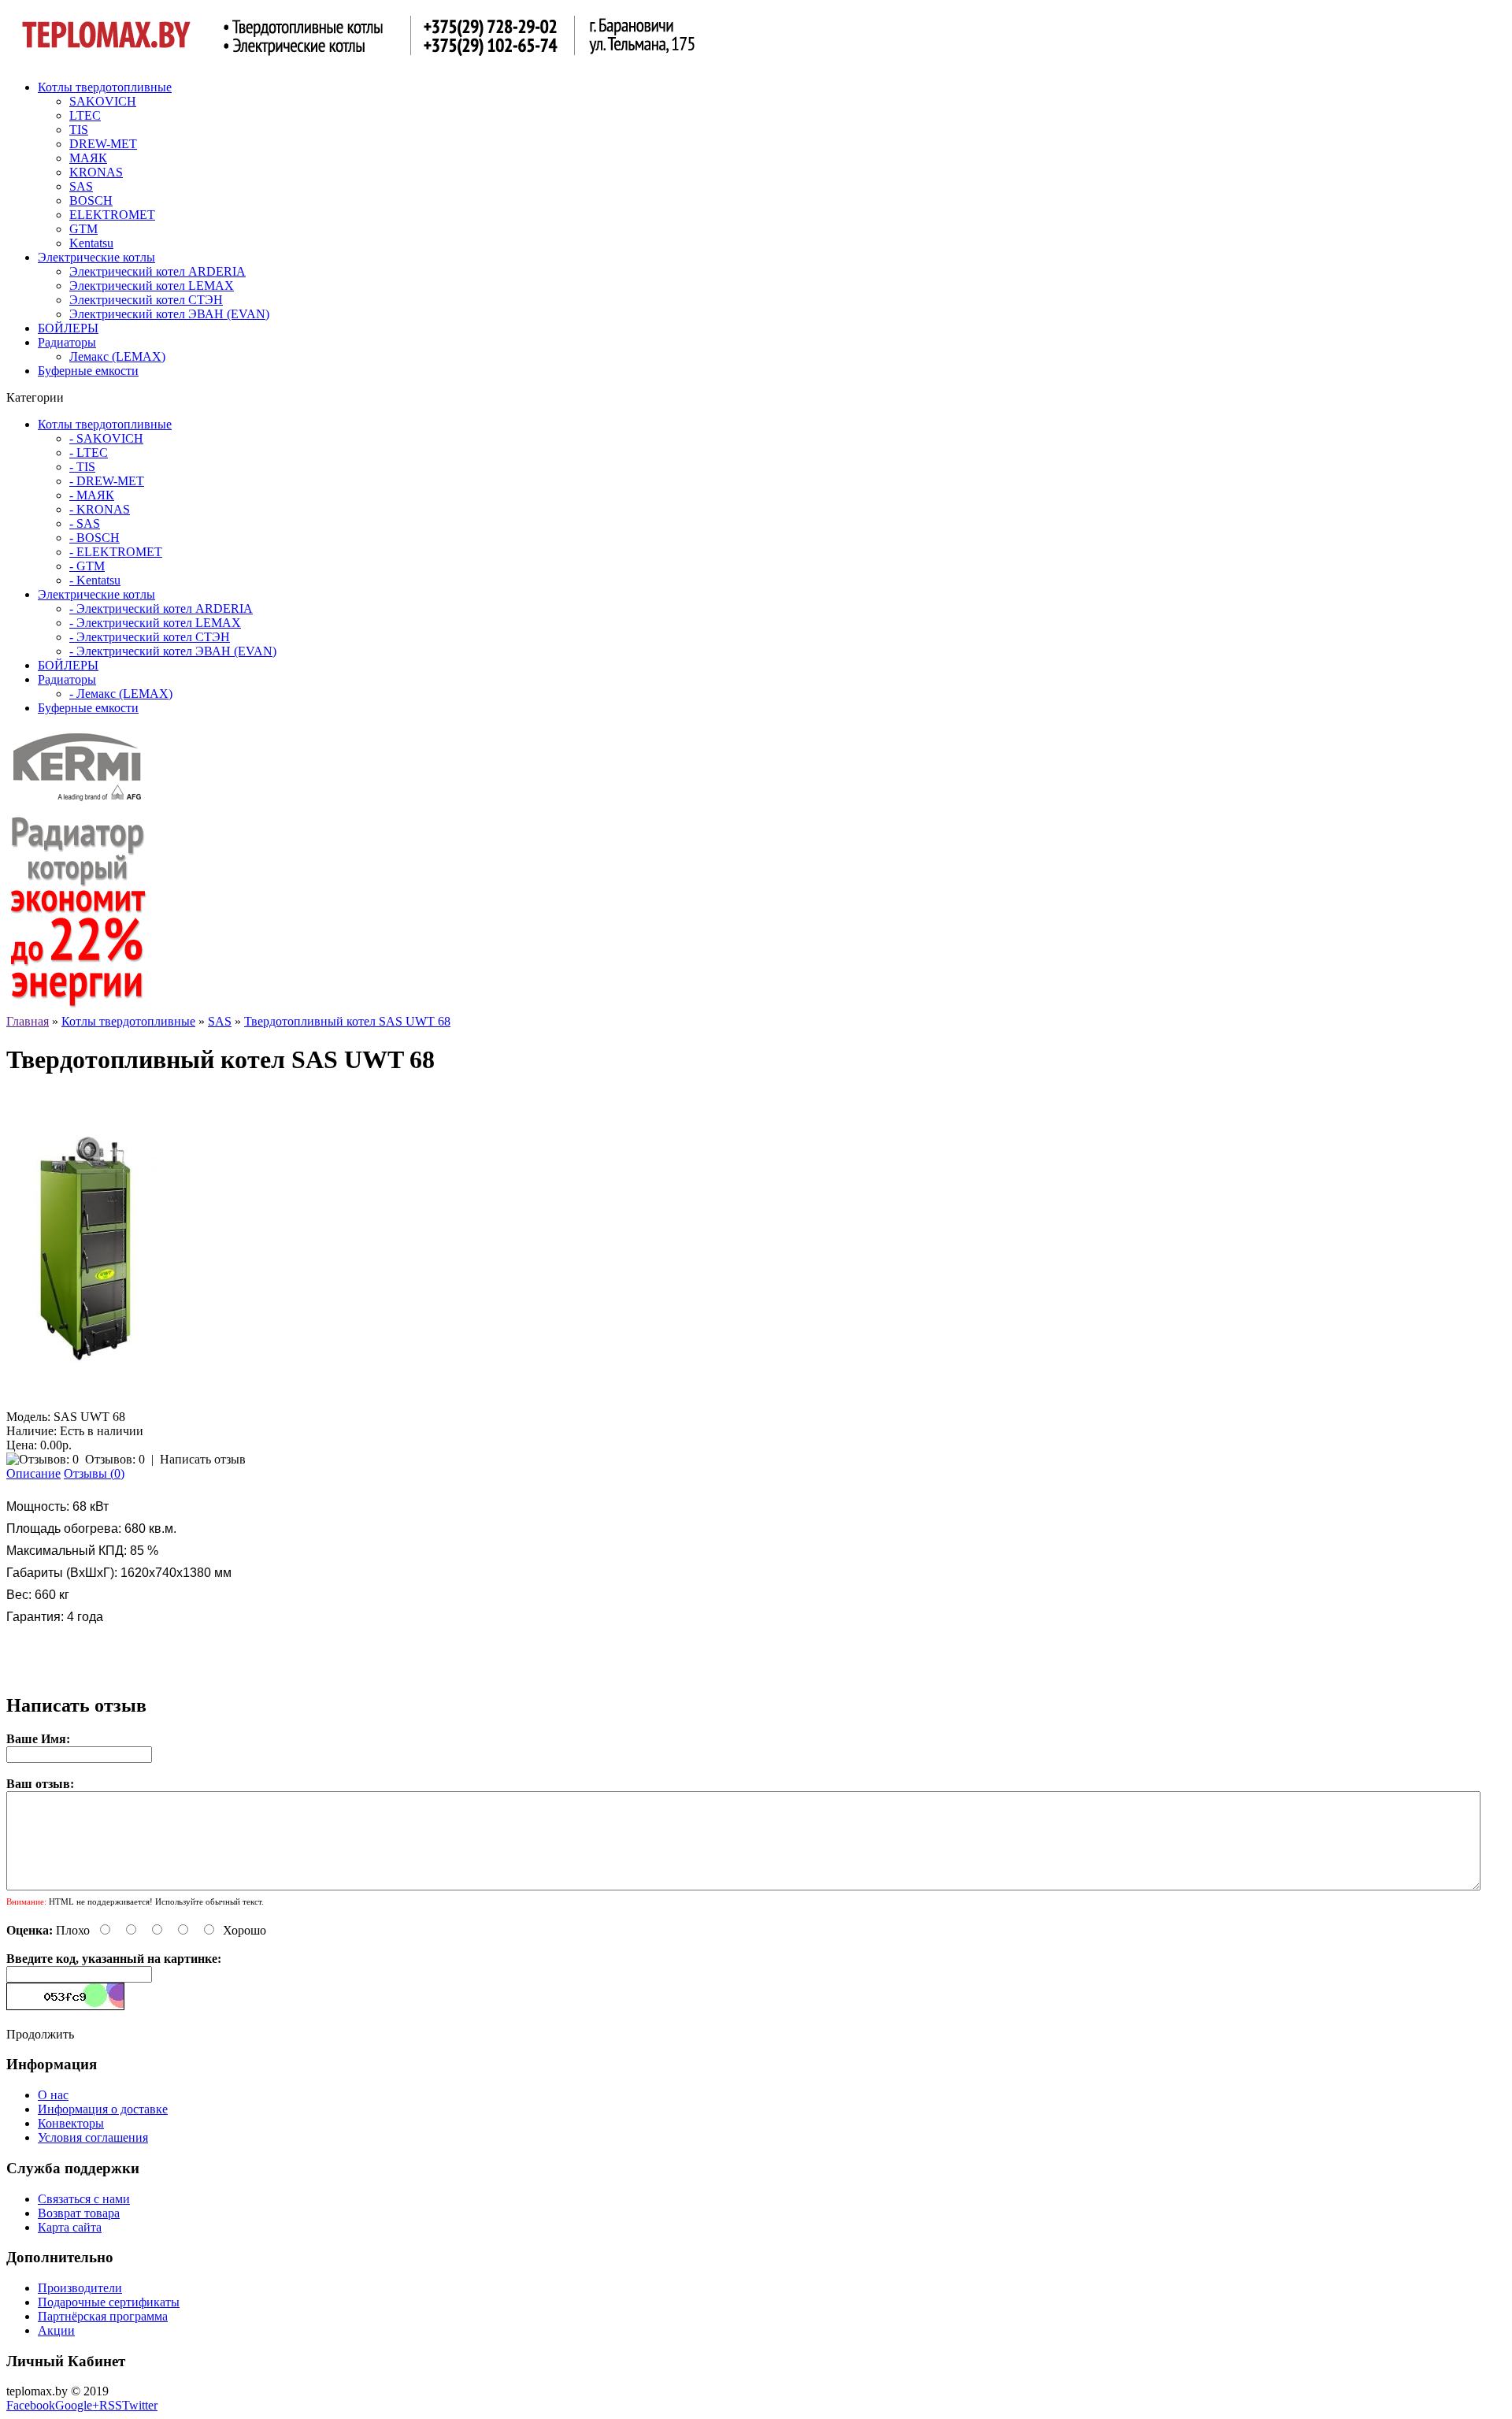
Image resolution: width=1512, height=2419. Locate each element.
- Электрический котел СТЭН (150, 637)
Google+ (77, 2405)
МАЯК (88, 158)
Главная (28, 1021)
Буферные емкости (88, 371)
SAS (81, 186)
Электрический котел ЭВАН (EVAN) (169, 314)
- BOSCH (94, 538)
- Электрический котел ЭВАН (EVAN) (173, 651)
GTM (83, 229)
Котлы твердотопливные (105, 87)
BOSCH (91, 200)
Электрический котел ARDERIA (157, 271)
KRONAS (96, 172)
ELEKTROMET (112, 215)
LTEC (85, 115)
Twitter (140, 2405)
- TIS (82, 467)
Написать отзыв (203, 1459)
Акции (56, 2330)
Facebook (31, 2405)
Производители (80, 2288)
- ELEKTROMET (116, 552)
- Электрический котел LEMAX (155, 623)
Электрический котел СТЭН (146, 300)
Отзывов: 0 (115, 1459)
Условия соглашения (93, 2137)
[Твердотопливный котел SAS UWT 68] (85, 1402)
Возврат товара (79, 2213)
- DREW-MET (107, 481)
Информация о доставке (103, 2109)
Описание (33, 1473)
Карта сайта (70, 2227)
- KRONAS (100, 509)
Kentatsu (91, 243)
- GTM (87, 566)
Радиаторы (67, 342)
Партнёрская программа (103, 2316)
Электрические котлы (96, 257)
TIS (79, 130)
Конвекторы (71, 2123)
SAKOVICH (103, 101)
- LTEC (89, 453)
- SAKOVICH (106, 438)
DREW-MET (103, 144)
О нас (53, 2095)
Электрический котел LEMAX (152, 286)
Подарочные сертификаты (109, 2302)
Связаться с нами (84, 2199)
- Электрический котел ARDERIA (161, 608)
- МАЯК (92, 495)
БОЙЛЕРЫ (68, 328)
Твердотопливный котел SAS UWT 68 (347, 1021)
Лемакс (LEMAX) (117, 356)
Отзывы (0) (94, 1473)
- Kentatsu (95, 580)
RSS (111, 2405)
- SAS (85, 523)
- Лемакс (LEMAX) (121, 694)
